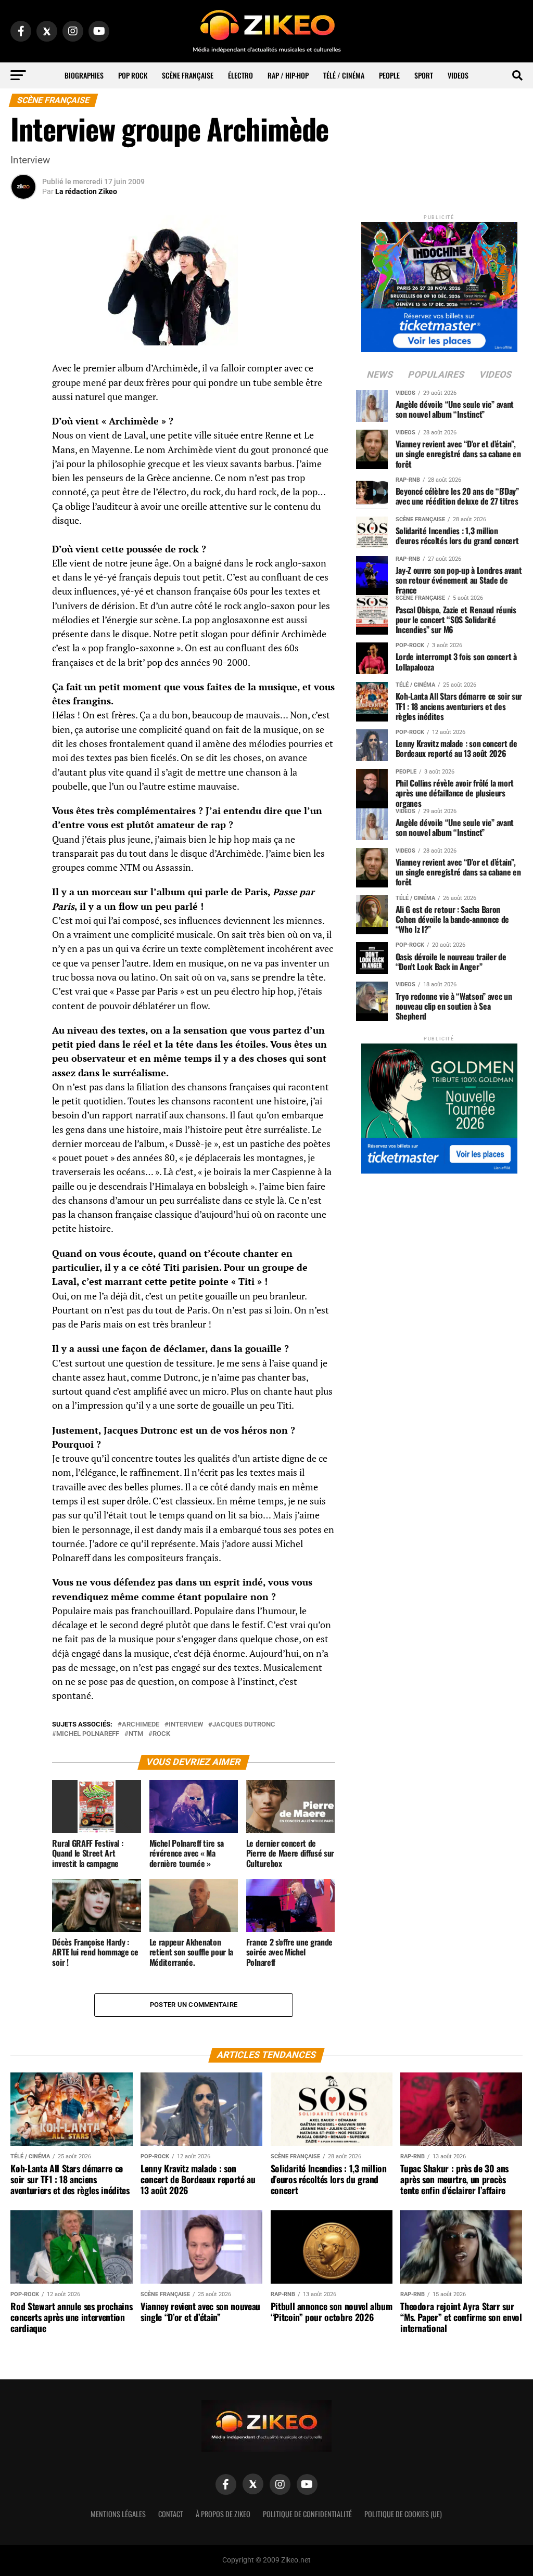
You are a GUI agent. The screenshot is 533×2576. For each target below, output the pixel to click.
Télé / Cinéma (344, 75)
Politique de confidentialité (307, 2514)
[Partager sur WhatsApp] (23, 396)
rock (161, 1734)
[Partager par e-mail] (23, 446)
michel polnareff (88, 1734)
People (389, 75)
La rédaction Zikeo (86, 191)
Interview (186, 1725)
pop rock (133, 75)
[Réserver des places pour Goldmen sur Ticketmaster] (439, 1105)
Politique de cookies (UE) (403, 2514)
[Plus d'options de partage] (23, 471)
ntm (136, 1734)
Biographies (84, 75)
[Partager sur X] (23, 421)
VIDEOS (458, 75)
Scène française (188, 75)
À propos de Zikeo (223, 2514)
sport (424, 75)
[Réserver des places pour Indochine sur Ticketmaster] (439, 284)
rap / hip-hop (288, 75)
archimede (141, 1725)
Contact (171, 2514)
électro (240, 75)
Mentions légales (118, 2514)
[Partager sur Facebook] (23, 371)
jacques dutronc (244, 1725)
